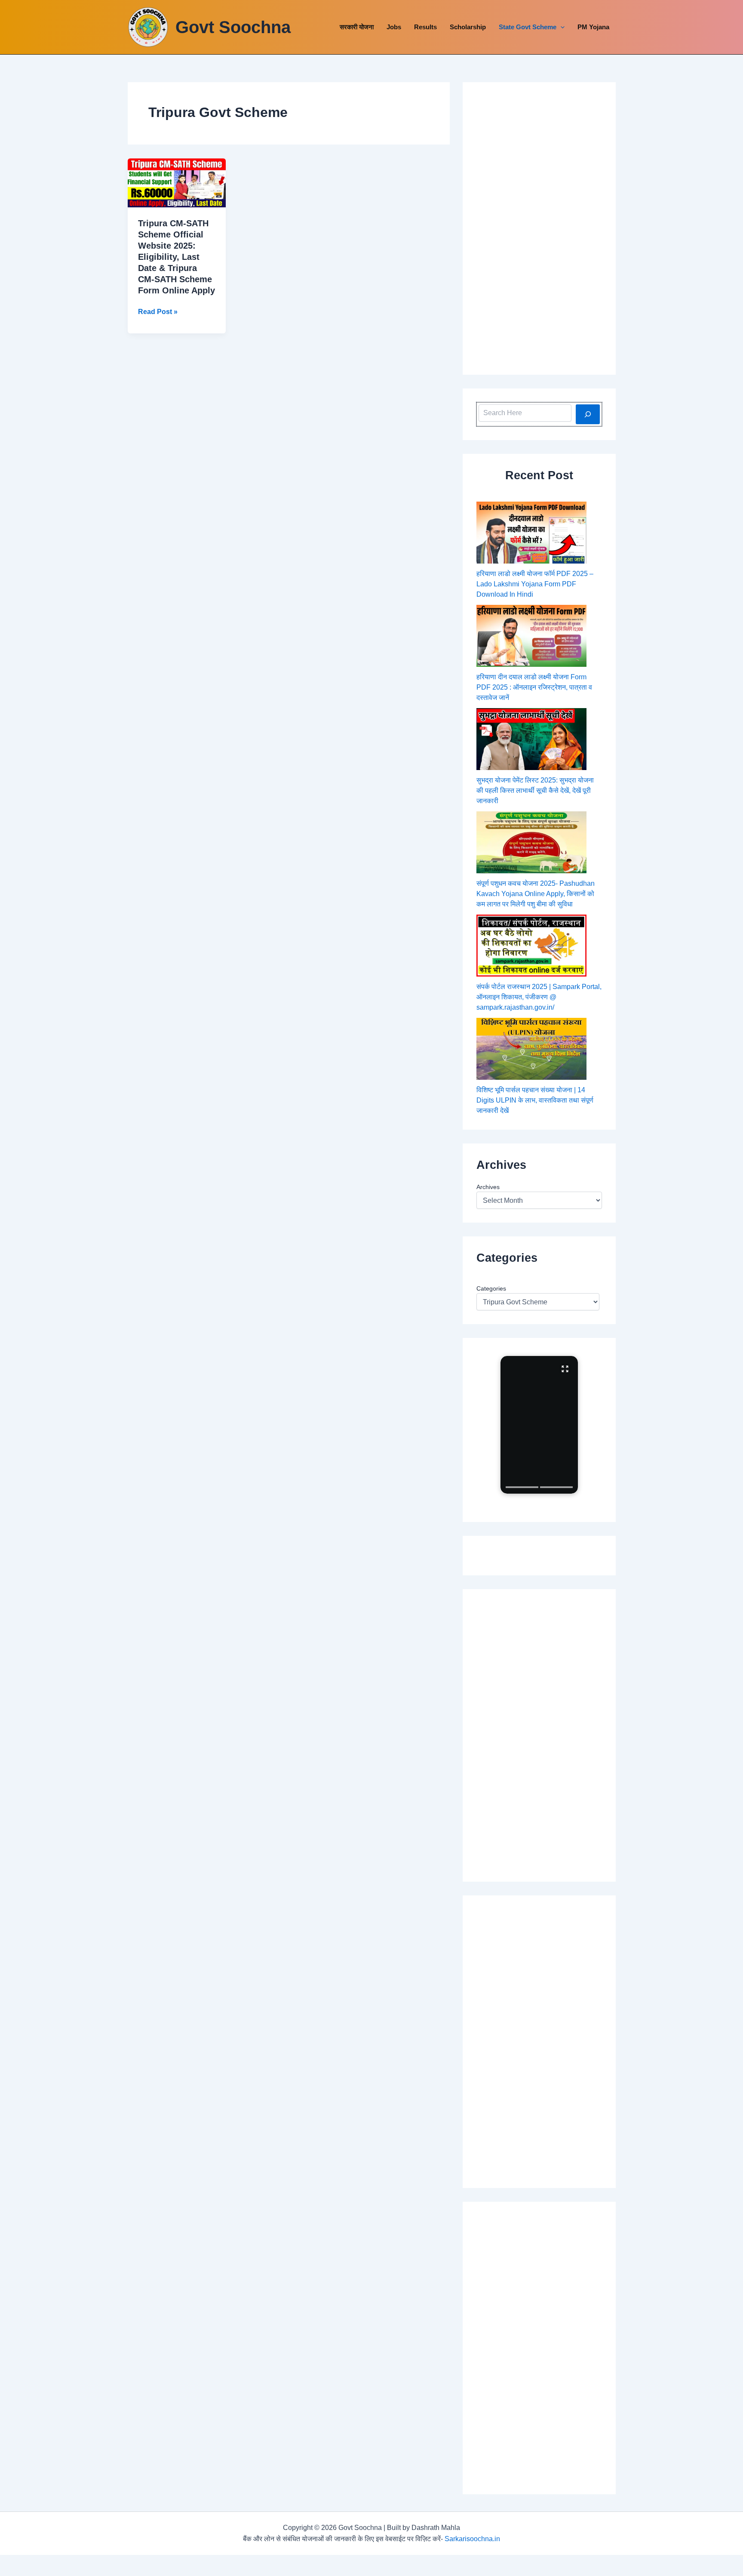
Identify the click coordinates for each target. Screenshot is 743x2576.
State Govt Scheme (528, 27)
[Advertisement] (539, 228)
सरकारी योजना (357, 27)
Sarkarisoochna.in (472, 2539)
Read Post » (158, 313)
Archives (488, 1187)
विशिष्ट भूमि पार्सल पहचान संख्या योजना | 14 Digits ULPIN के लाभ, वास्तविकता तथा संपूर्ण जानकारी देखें (535, 1100)
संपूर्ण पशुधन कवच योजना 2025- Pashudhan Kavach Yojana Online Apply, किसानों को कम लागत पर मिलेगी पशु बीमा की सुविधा (536, 894)
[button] (560, 27)
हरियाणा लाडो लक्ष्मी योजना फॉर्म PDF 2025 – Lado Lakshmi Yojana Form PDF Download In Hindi (535, 584)
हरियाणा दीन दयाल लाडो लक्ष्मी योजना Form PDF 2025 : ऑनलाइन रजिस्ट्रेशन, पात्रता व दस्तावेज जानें (534, 687)
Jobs (394, 27)
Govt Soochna (233, 27)
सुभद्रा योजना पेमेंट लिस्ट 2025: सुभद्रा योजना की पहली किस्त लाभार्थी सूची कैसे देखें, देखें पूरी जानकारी (535, 790)
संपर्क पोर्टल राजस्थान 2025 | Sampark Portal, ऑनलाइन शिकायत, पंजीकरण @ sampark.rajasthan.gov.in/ (539, 997)
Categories (491, 1288)
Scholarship (468, 27)
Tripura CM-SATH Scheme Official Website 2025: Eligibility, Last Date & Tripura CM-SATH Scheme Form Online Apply (177, 257)
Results (425, 27)
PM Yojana (593, 27)
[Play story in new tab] (539, 1425)
